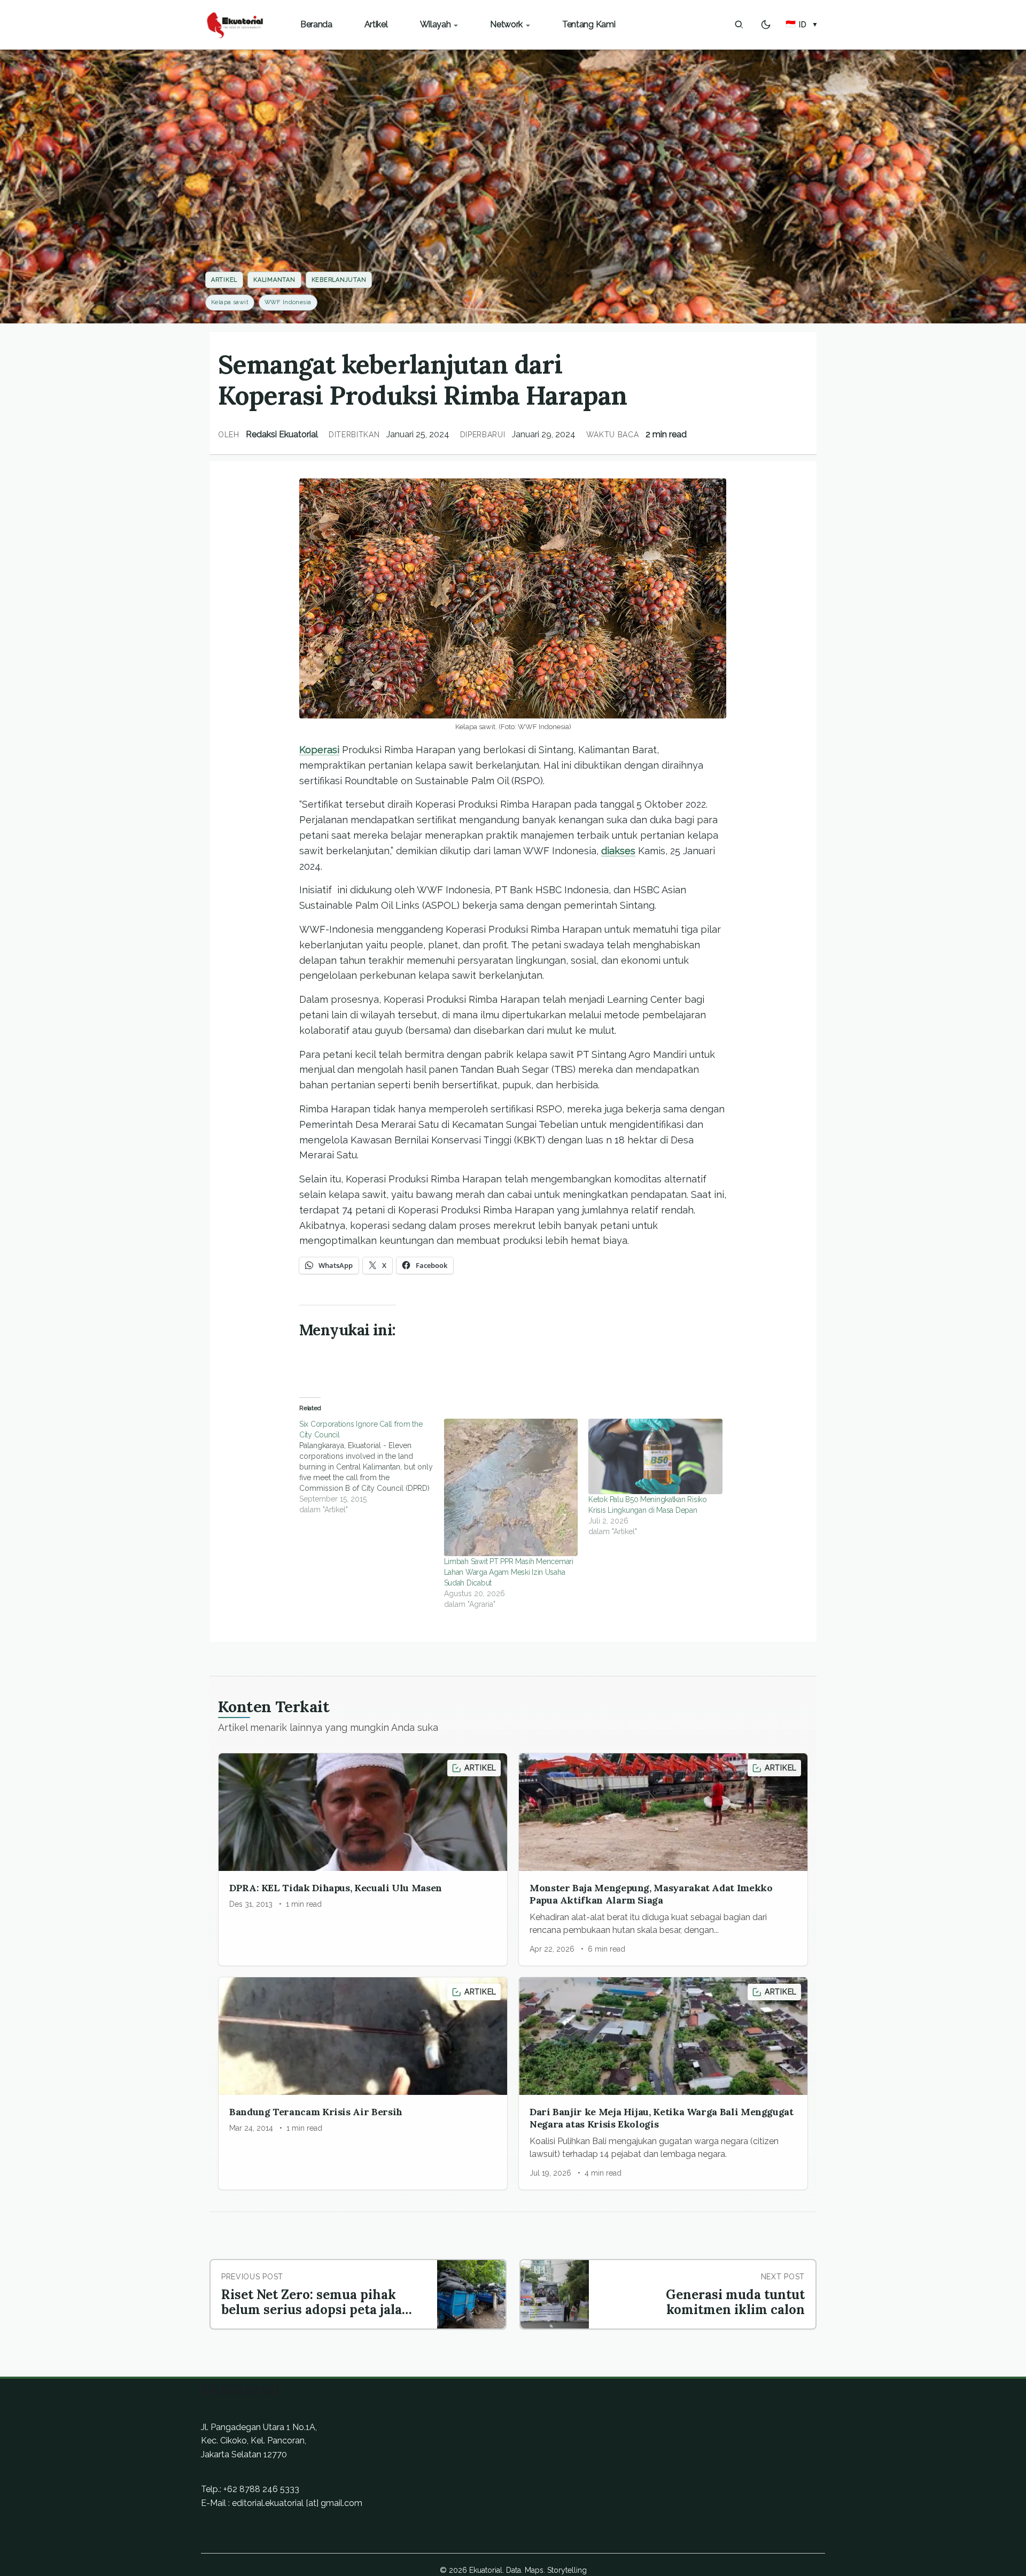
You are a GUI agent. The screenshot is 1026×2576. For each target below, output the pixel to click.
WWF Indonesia (288, 302)
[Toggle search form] (739, 25)
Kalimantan (274, 280)
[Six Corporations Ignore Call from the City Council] (372, 1467)
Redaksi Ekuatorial (282, 434)
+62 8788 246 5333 (261, 2489)
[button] (802, 25)
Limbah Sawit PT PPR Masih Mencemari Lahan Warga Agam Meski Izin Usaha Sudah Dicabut (509, 1572)
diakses (618, 851)
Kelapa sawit (230, 302)
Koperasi (319, 750)
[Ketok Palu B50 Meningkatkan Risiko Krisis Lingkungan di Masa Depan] (655, 1456)
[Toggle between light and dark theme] (766, 25)
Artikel (224, 280)
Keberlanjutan (339, 280)
